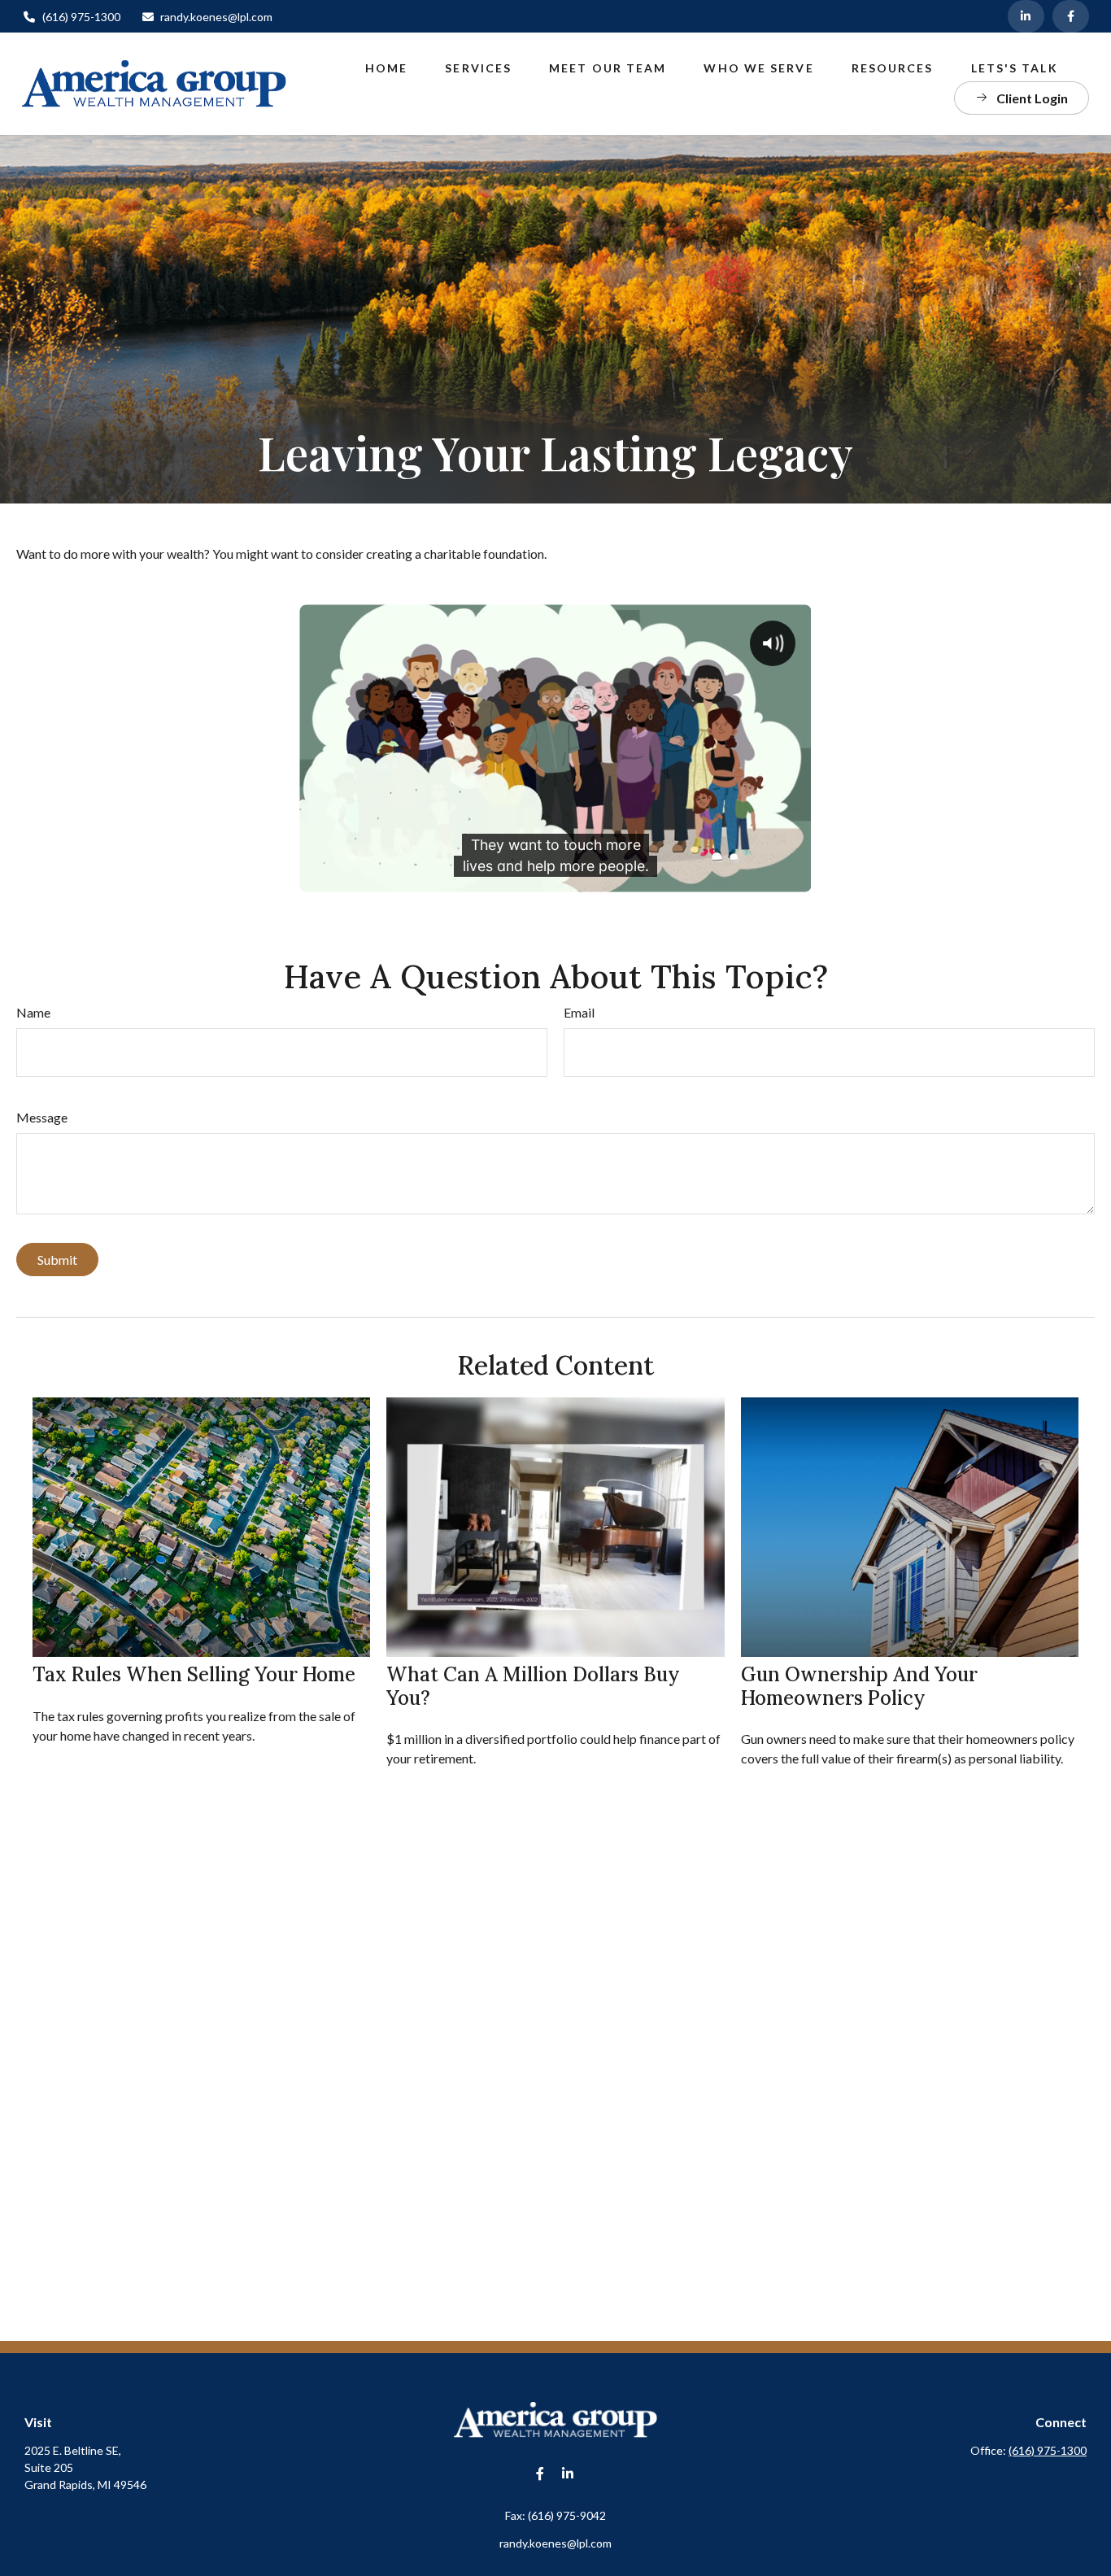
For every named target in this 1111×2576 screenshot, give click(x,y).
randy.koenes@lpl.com (216, 17)
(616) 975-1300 (81, 17)
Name (33, 1012)
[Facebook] (1071, 16)
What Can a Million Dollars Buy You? (533, 1686)
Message (42, 1117)
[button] (386, 67)
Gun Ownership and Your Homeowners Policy (859, 1686)
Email (579, 1012)
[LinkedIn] (1026, 16)
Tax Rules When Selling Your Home (194, 1674)
